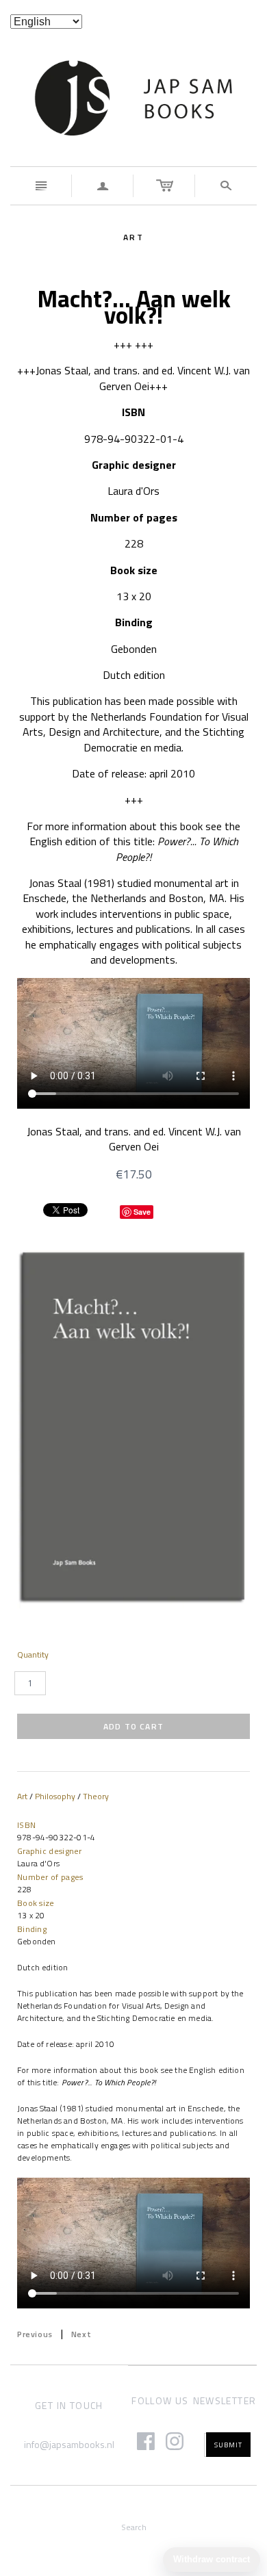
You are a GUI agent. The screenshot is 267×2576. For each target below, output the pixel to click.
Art (22, 1796)
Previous (35, 2334)
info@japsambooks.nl (69, 2444)
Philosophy (55, 1796)
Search (134, 2527)
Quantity (33, 1655)
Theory (96, 1796)
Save (142, 1212)
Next (81, 2334)
